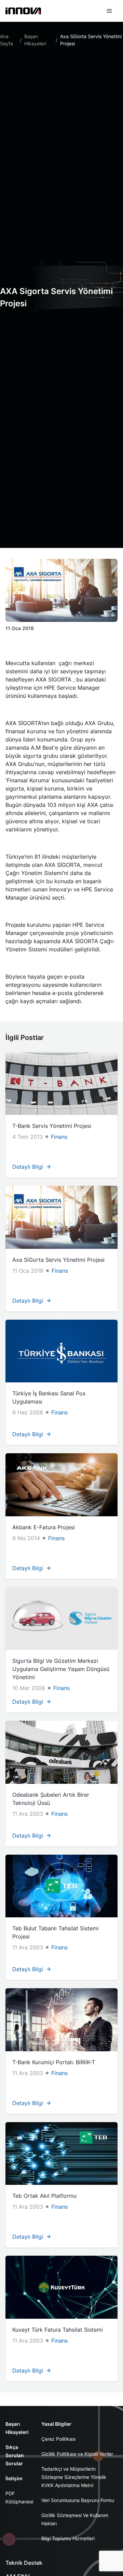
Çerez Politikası (58, 2439)
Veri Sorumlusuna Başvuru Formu (78, 2500)
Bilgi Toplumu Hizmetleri (68, 2538)
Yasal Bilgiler (56, 2424)
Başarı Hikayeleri (35, 40)
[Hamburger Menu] (109, 11)
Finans (59, 1137)
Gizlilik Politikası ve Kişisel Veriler (77, 2454)
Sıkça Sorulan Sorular (15, 2455)
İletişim (14, 2478)
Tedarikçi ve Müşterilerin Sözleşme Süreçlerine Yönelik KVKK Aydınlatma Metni (74, 2477)
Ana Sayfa (6, 40)
